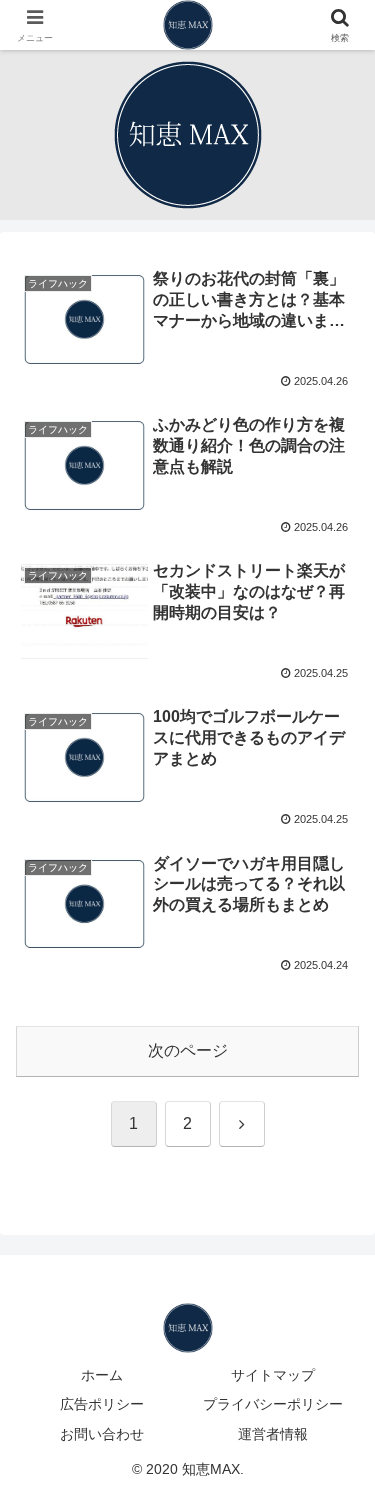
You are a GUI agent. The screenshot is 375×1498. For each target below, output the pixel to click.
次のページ (188, 1050)
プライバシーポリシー (273, 1404)
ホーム (102, 1375)
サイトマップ (273, 1375)
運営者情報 (273, 1434)
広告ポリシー (102, 1404)
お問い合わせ (102, 1434)
